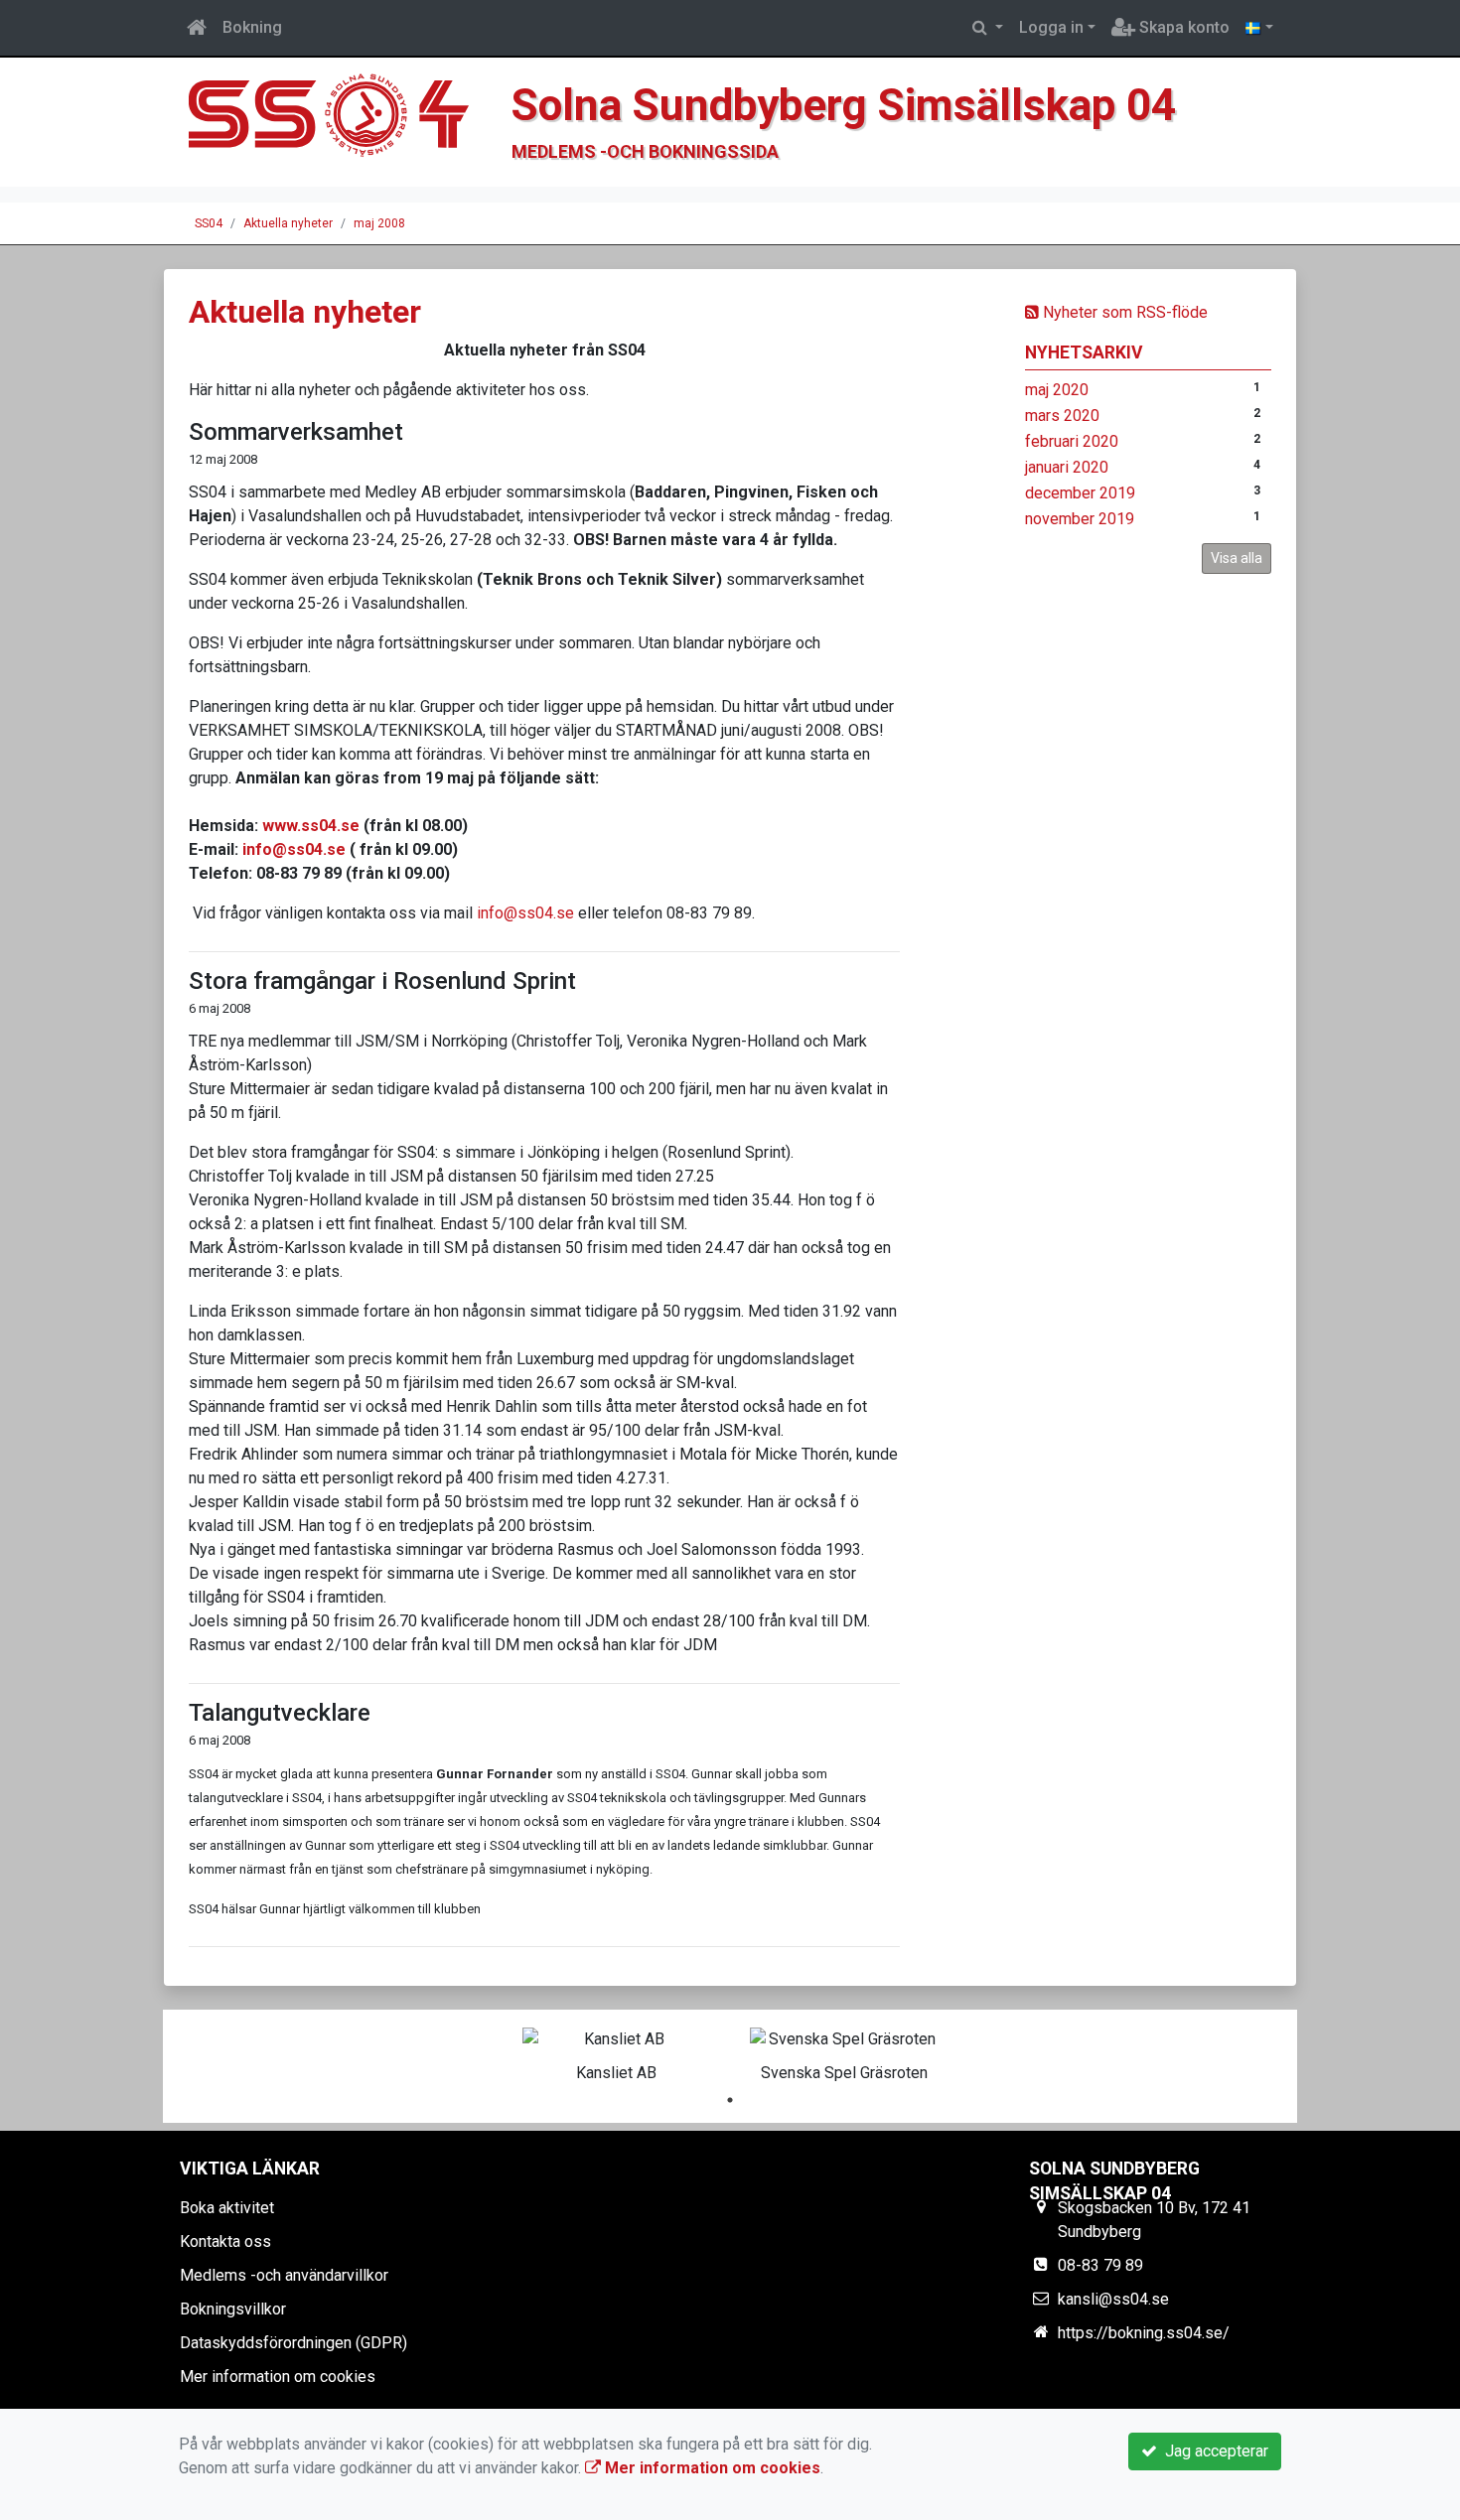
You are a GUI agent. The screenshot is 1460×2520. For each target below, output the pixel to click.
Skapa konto (1182, 27)
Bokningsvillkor (233, 2309)
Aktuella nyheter (288, 223)
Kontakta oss (225, 2241)
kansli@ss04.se (1113, 2299)
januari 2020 (1067, 467)
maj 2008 (379, 223)
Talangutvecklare (280, 1713)
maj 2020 (1057, 390)
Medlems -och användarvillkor (284, 2275)
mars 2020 (1062, 416)
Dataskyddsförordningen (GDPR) (293, 2343)
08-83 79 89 (1100, 2265)
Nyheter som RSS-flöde (1123, 312)
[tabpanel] (616, 2051)
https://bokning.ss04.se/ (1144, 2333)
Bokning (252, 27)
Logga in (1051, 27)
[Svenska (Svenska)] (1259, 28)
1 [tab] (730, 2100)
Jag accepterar (1213, 2451)
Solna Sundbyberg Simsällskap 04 (844, 105)
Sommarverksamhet (296, 432)
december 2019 (1080, 493)
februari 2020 (1072, 441)
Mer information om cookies (278, 2377)
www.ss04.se (311, 826)
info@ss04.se (294, 849)
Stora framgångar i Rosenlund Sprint (382, 981)
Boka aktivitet (227, 2208)
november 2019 (1080, 519)
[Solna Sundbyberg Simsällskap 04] (338, 121)
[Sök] (988, 28)
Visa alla (1237, 558)
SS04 (209, 223)
